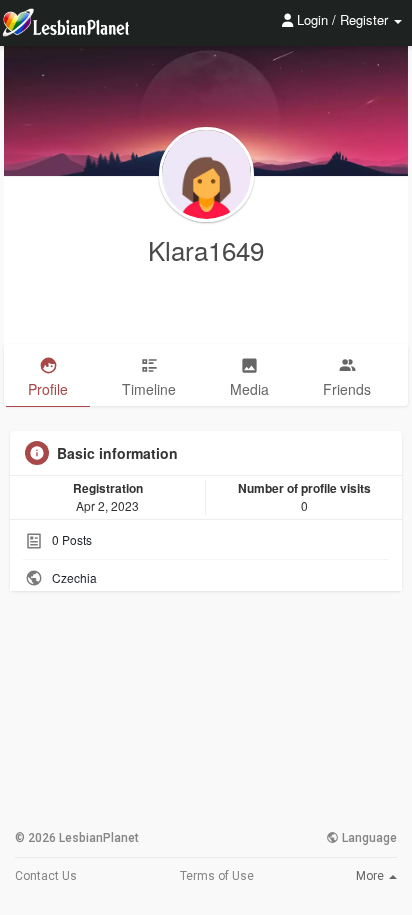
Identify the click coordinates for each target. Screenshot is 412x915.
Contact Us (46, 876)
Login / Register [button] (342, 19)
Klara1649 (206, 249)
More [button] (371, 876)
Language (368, 838)
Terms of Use (217, 876)
